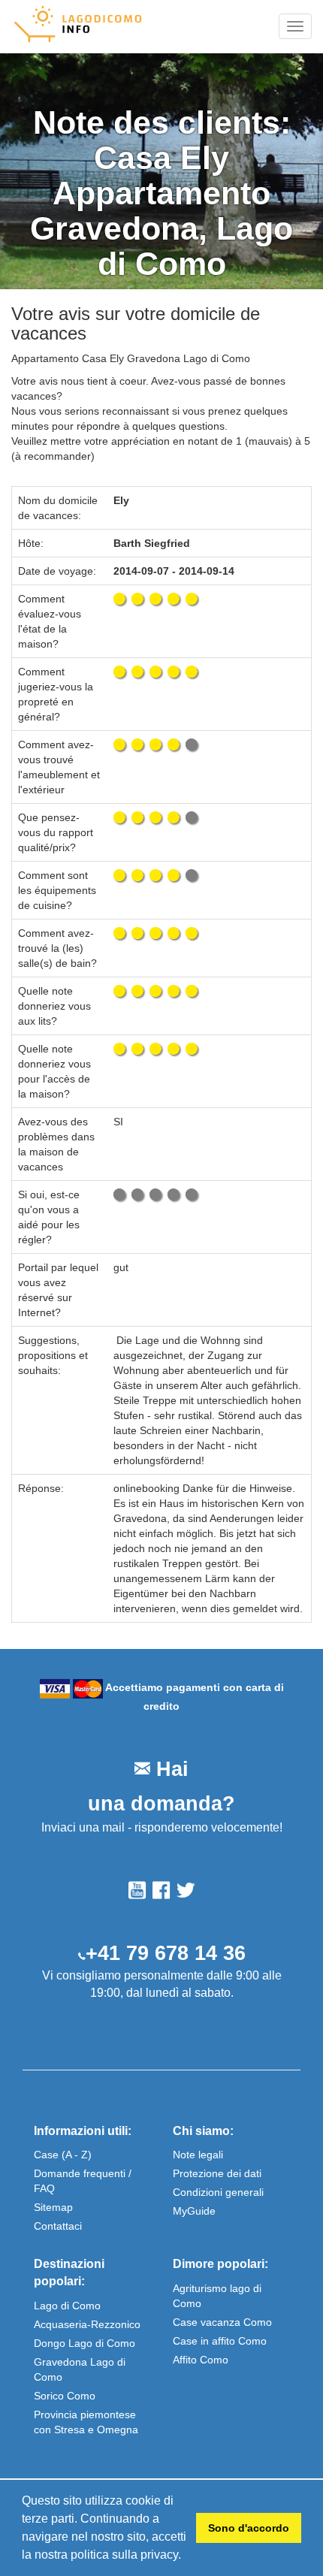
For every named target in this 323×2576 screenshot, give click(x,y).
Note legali (198, 2155)
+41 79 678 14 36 (166, 1953)
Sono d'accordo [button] (249, 2528)
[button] (186, 2556)
